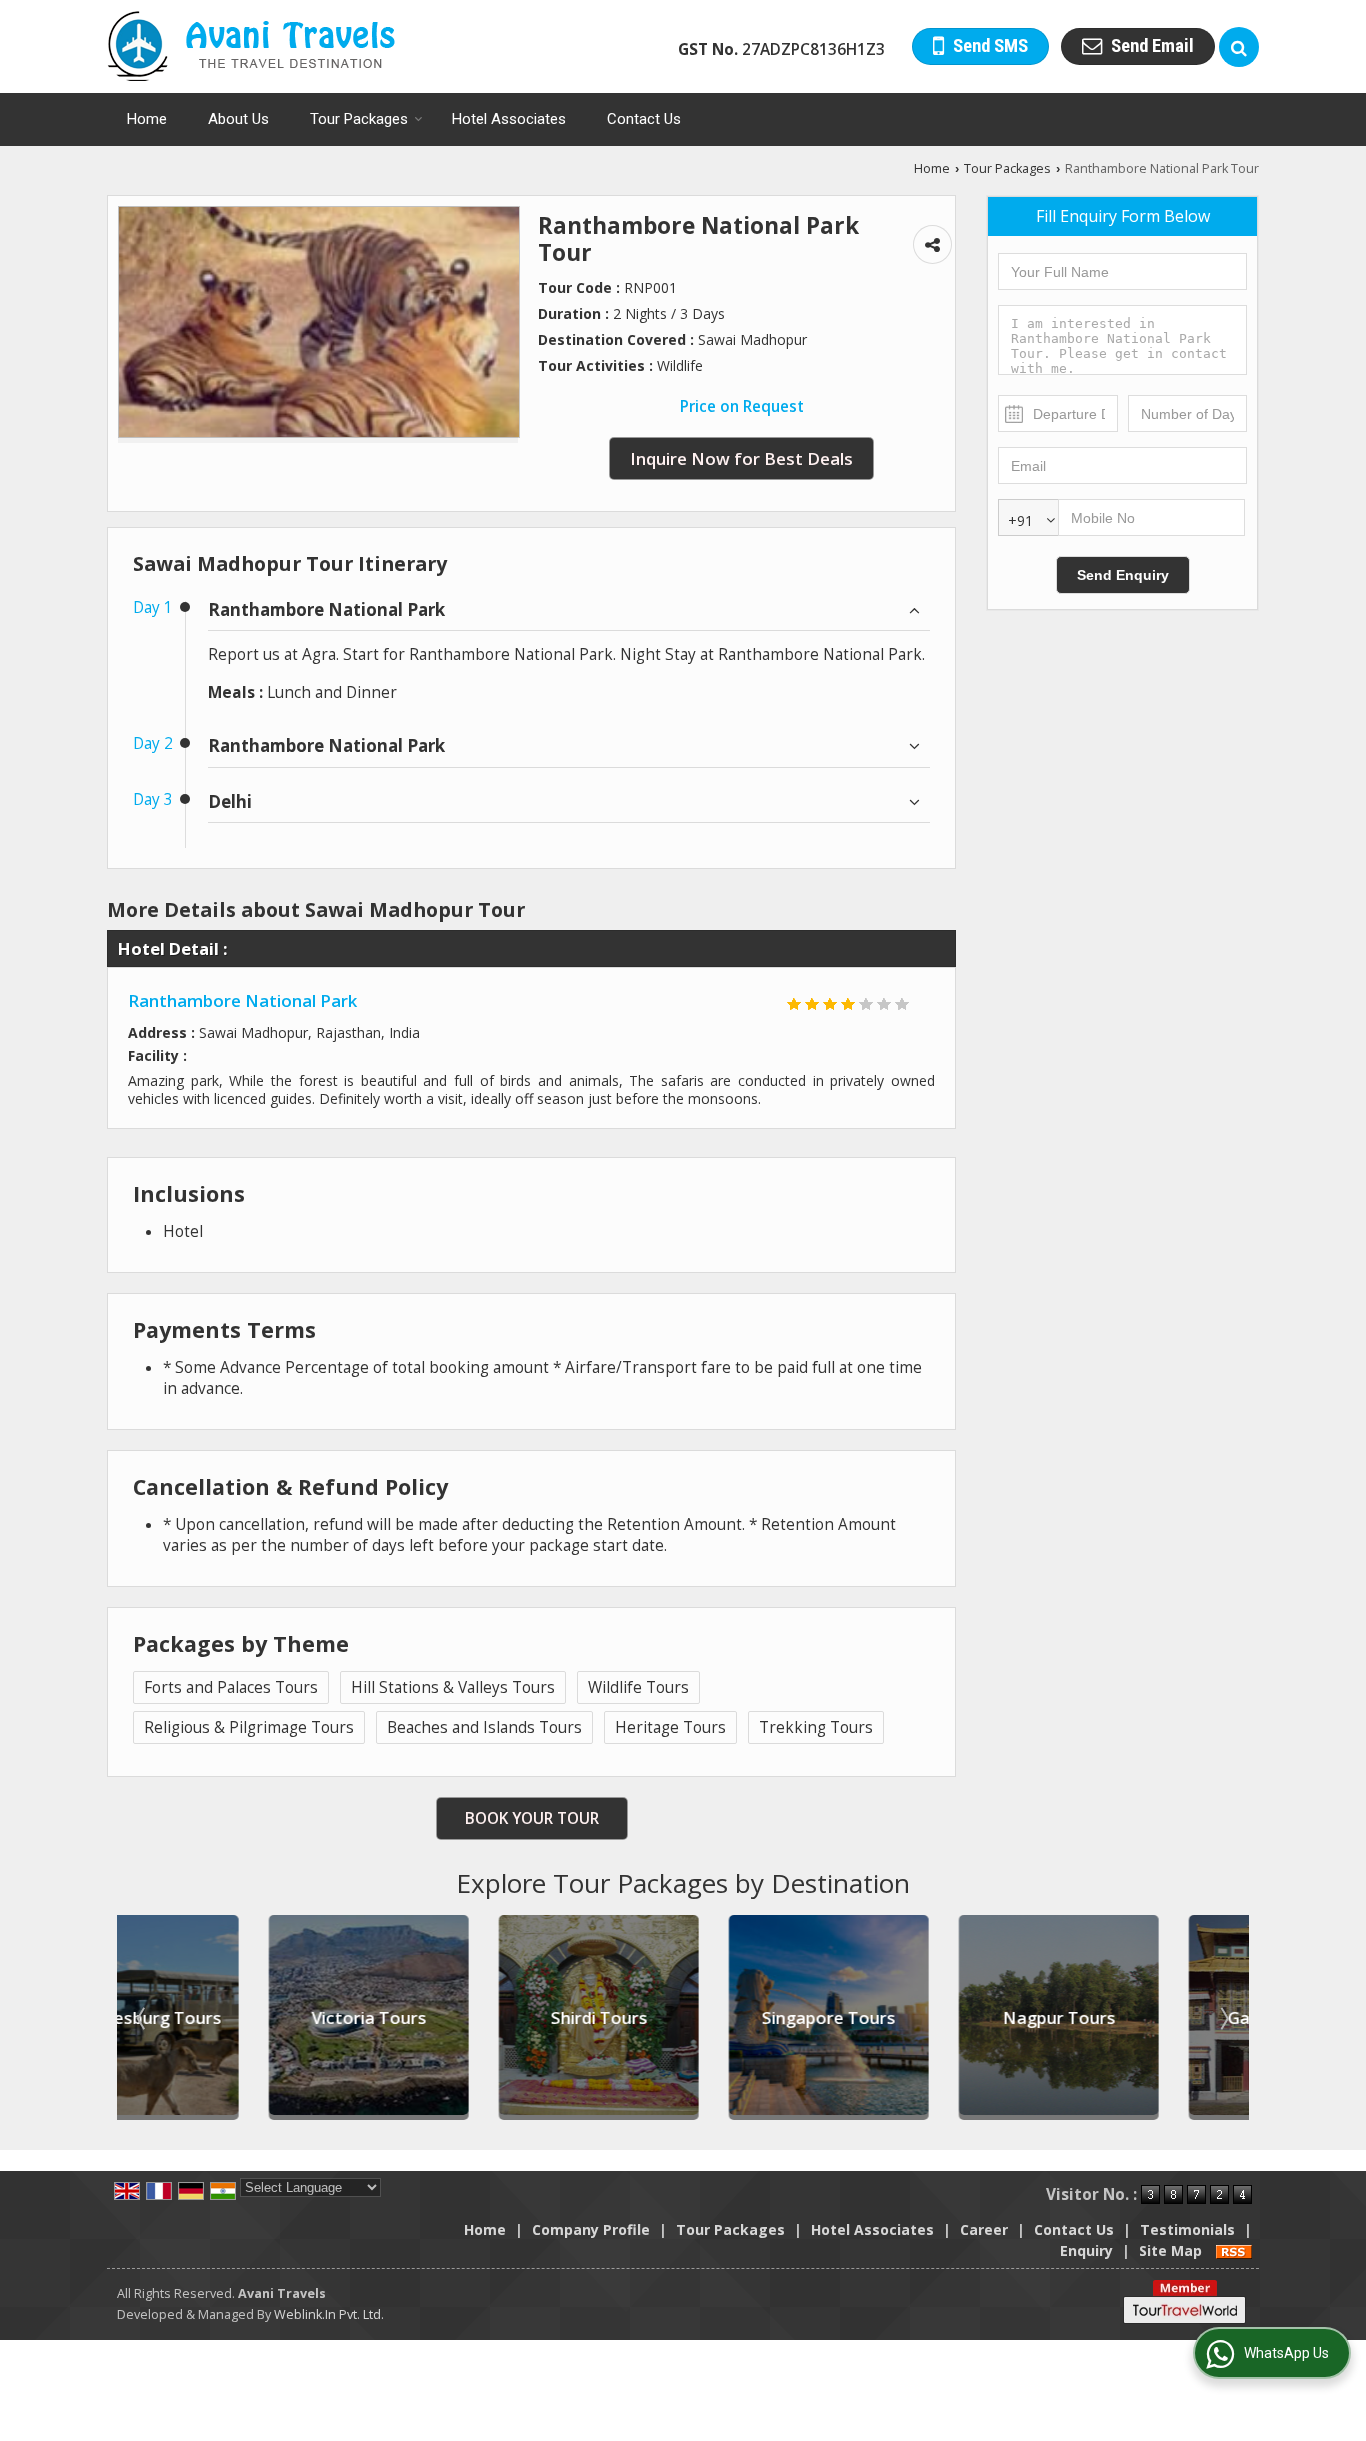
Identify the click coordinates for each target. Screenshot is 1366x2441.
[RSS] (1234, 2250)
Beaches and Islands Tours (484, 1727)
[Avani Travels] (251, 46)
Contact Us (644, 119)
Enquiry (1086, 2250)
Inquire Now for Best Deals (741, 458)
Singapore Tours (684, 2017)
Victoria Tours (224, 2017)
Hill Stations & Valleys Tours (453, 1687)
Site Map (1170, 2250)
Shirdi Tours (454, 2017)
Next (1223, 2018)
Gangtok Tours (1144, 2017)
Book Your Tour (532, 1818)
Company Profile (591, 2229)
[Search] (1239, 47)
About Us (238, 119)
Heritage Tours (670, 1727)
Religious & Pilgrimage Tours (249, 1727)
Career (984, 2229)
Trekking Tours (816, 1727)
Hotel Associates (509, 119)
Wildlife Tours (638, 1687)
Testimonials (1187, 2229)
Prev (143, 2018)
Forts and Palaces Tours (231, 1687)
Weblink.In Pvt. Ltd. (329, 2314)
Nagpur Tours (914, 2017)
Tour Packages (359, 119)
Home (147, 119)
